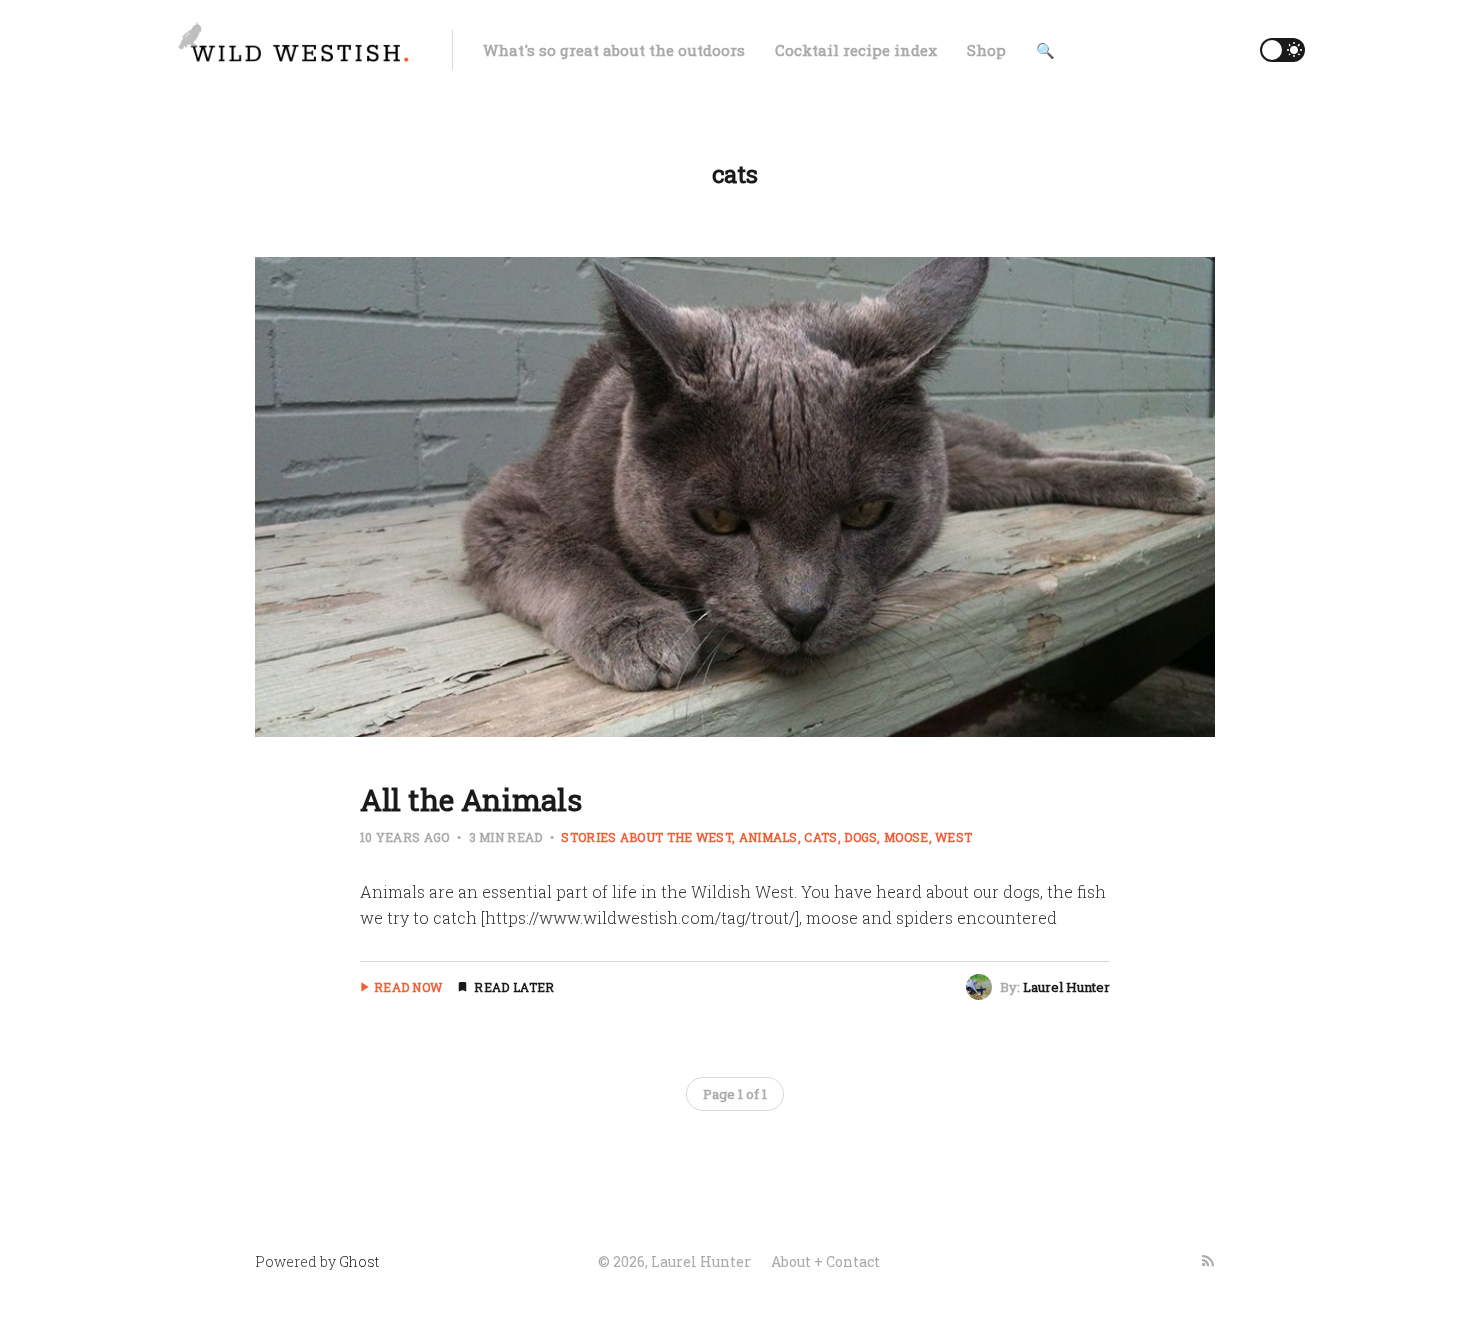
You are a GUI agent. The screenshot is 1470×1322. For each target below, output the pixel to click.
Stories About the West (646, 837)
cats (820, 837)
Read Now (408, 987)
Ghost (359, 1261)
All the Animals (471, 799)
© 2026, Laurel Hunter (674, 1261)
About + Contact (825, 1261)
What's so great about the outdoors (614, 50)
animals (768, 837)
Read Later (514, 987)
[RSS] (1208, 1261)
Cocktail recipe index (856, 50)
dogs (860, 837)
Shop (986, 50)
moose (906, 837)
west (953, 837)
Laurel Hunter (1066, 987)
